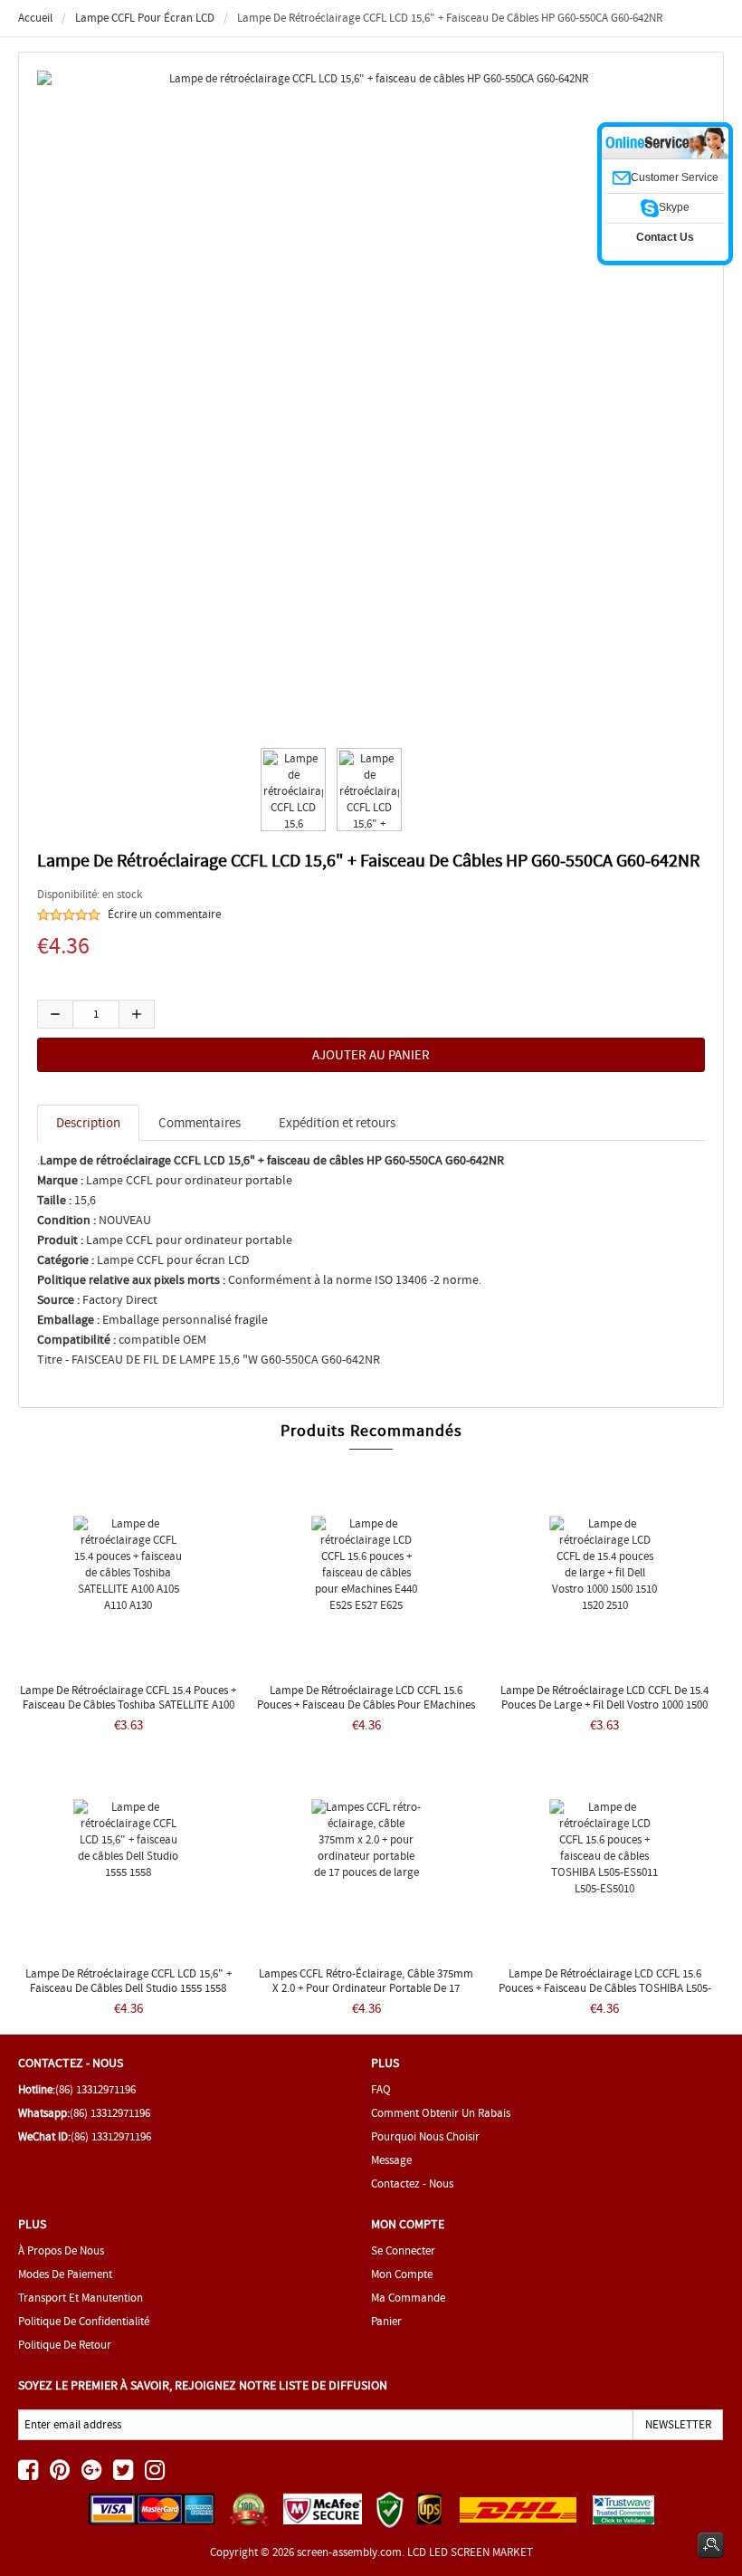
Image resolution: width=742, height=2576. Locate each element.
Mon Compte (402, 2274)
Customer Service (675, 177)
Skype (674, 207)
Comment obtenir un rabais (441, 2113)
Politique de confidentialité (84, 2321)
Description (88, 1123)
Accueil (35, 18)
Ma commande (408, 2298)
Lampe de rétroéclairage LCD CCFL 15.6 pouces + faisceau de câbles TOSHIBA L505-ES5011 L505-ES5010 (605, 1988)
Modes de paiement (65, 2274)
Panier (386, 2321)
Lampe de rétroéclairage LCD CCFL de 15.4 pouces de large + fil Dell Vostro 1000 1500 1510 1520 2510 (604, 1705)
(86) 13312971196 (95, 2089)
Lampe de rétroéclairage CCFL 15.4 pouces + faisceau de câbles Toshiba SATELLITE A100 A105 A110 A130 (128, 1705)
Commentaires (200, 1123)
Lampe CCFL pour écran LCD (145, 18)
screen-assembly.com (349, 2552)
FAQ (381, 2089)
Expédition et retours (337, 1123)
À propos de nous (61, 2250)
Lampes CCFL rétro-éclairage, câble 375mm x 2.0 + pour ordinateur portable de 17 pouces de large (366, 1988)
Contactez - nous (412, 2183)
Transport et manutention (81, 2298)
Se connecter (403, 2250)
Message (391, 2160)
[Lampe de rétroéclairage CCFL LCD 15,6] (290, 790)
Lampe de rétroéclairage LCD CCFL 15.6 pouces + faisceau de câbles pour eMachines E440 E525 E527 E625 (366, 1705)
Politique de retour (65, 2345)
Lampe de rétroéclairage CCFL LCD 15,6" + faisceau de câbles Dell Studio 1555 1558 (128, 1981)
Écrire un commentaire (164, 914)
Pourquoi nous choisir (425, 2136)
